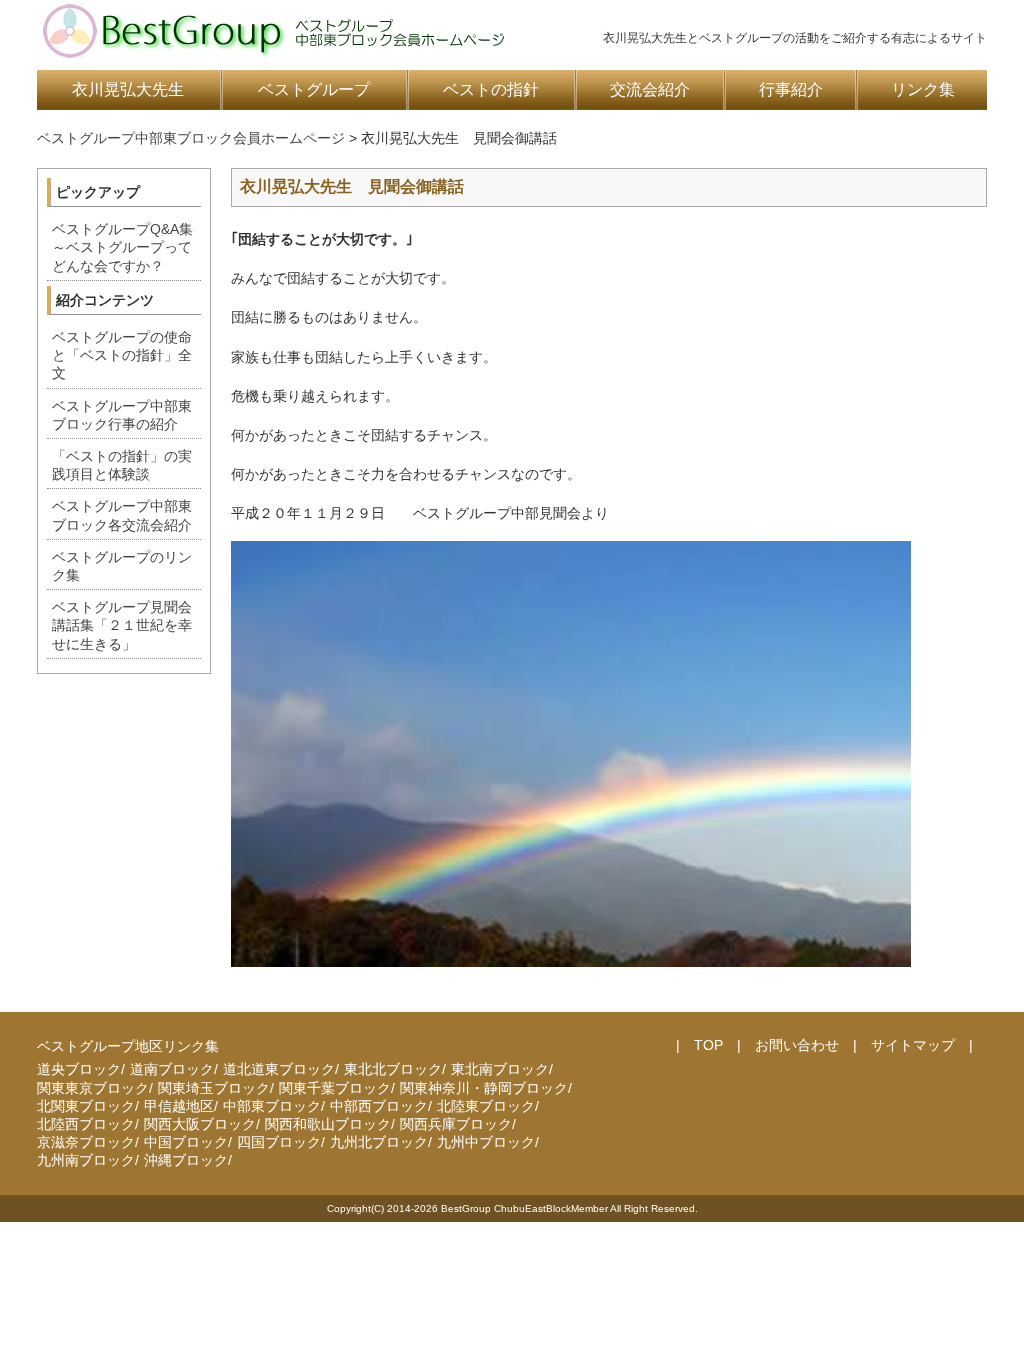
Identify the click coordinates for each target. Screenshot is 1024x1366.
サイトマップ (913, 1045)
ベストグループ (314, 89)
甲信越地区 (179, 1106)
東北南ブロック (500, 1069)
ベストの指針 (491, 89)
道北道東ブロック (279, 1069)
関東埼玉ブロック (214, 1088)
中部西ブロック (379, 1106)
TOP (708, 1045)
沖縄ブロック (186, 1160)
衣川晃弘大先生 (128, 89)
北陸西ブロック (86, 1124)
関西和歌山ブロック (328, 1124)
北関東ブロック (86, 1106)
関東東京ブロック (93, 1088)
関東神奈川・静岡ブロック (484, 1088)
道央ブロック (79, 1069)
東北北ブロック (393, 1069)
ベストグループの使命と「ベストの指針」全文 (122, 355)
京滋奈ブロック (86, 1142)
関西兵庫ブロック (456, 1124)
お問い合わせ (797, 1045)
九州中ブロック (486, 1142)
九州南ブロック (86, 1160)
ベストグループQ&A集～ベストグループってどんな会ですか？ (122, 247)
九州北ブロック (379, 1142)
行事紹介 (791, 89)
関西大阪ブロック (200, 1124)
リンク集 (923, 89)
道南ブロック (172, 1069)
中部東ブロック (272, 1106)
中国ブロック (186, 1142)
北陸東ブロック (486, 1106)
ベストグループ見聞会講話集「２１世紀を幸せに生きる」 (122, 625)
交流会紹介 (650, 89)
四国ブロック (279, 1142)
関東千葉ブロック (335, 1088)
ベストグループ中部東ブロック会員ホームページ (191, 138)
